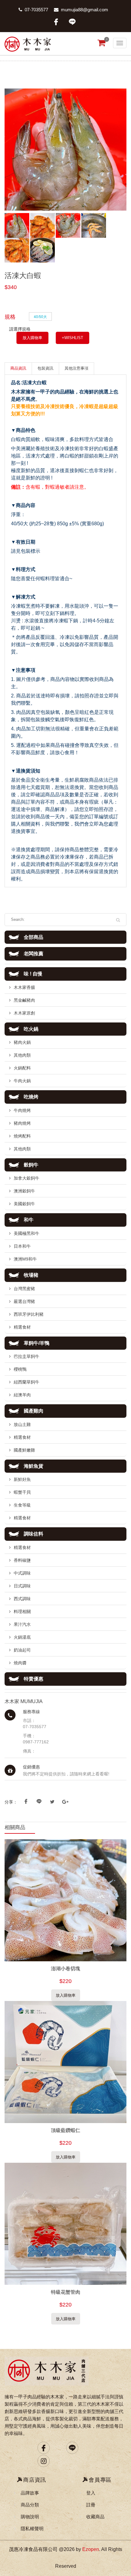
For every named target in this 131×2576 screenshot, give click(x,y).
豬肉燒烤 (22, 1123)
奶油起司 (22, 1650)
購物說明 (30, 2517)
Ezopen (91, 2549)
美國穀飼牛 (24, 1204)
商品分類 (30, 2505)
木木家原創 (24, 1013)
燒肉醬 (20, 1663)
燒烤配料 (22, 1136)
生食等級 (22, 1505)
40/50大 (40, 316)
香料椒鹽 (22, 1560)
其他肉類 (22, 1055)
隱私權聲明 (32, 2529)
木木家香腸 (24, 987)
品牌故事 (30, 2493)
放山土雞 (22, 1424)
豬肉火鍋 (22, 1042)
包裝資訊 (45, 368)
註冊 (91, 2505)
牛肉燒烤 (22, 1110)
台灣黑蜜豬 (24, 1289)
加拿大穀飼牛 (27, 1178)
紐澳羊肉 (22, 1395)
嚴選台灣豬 (24, 1301)
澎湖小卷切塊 (65, 1968)
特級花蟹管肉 (65, 2292)
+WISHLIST (73, 338)
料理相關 (22, 1612)
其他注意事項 (76, 368)
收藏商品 (95, 2517)
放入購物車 (32, 338)
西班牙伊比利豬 (29, 1314)
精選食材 (22, 1327)
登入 (91, 2493)
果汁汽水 (22, 1624)
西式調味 (22, 1599)
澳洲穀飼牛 (24, 1191)
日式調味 (22, 1586)
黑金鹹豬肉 (24, 1000)
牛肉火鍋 (22, 1081)
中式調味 (22, 1573)
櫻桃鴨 (20, 1369)
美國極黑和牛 (27, 1233)
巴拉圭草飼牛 (27, 1356)
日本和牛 (22, 1246)
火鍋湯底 (22, 1637)
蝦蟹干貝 (22, 1492)
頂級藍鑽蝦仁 (65, 2130)
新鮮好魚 (22, 1479)
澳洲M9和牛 (25, 1259)
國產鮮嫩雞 (24, 1450)
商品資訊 (18, 368)
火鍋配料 (22, 1068)
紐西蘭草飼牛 (27, 1382)
